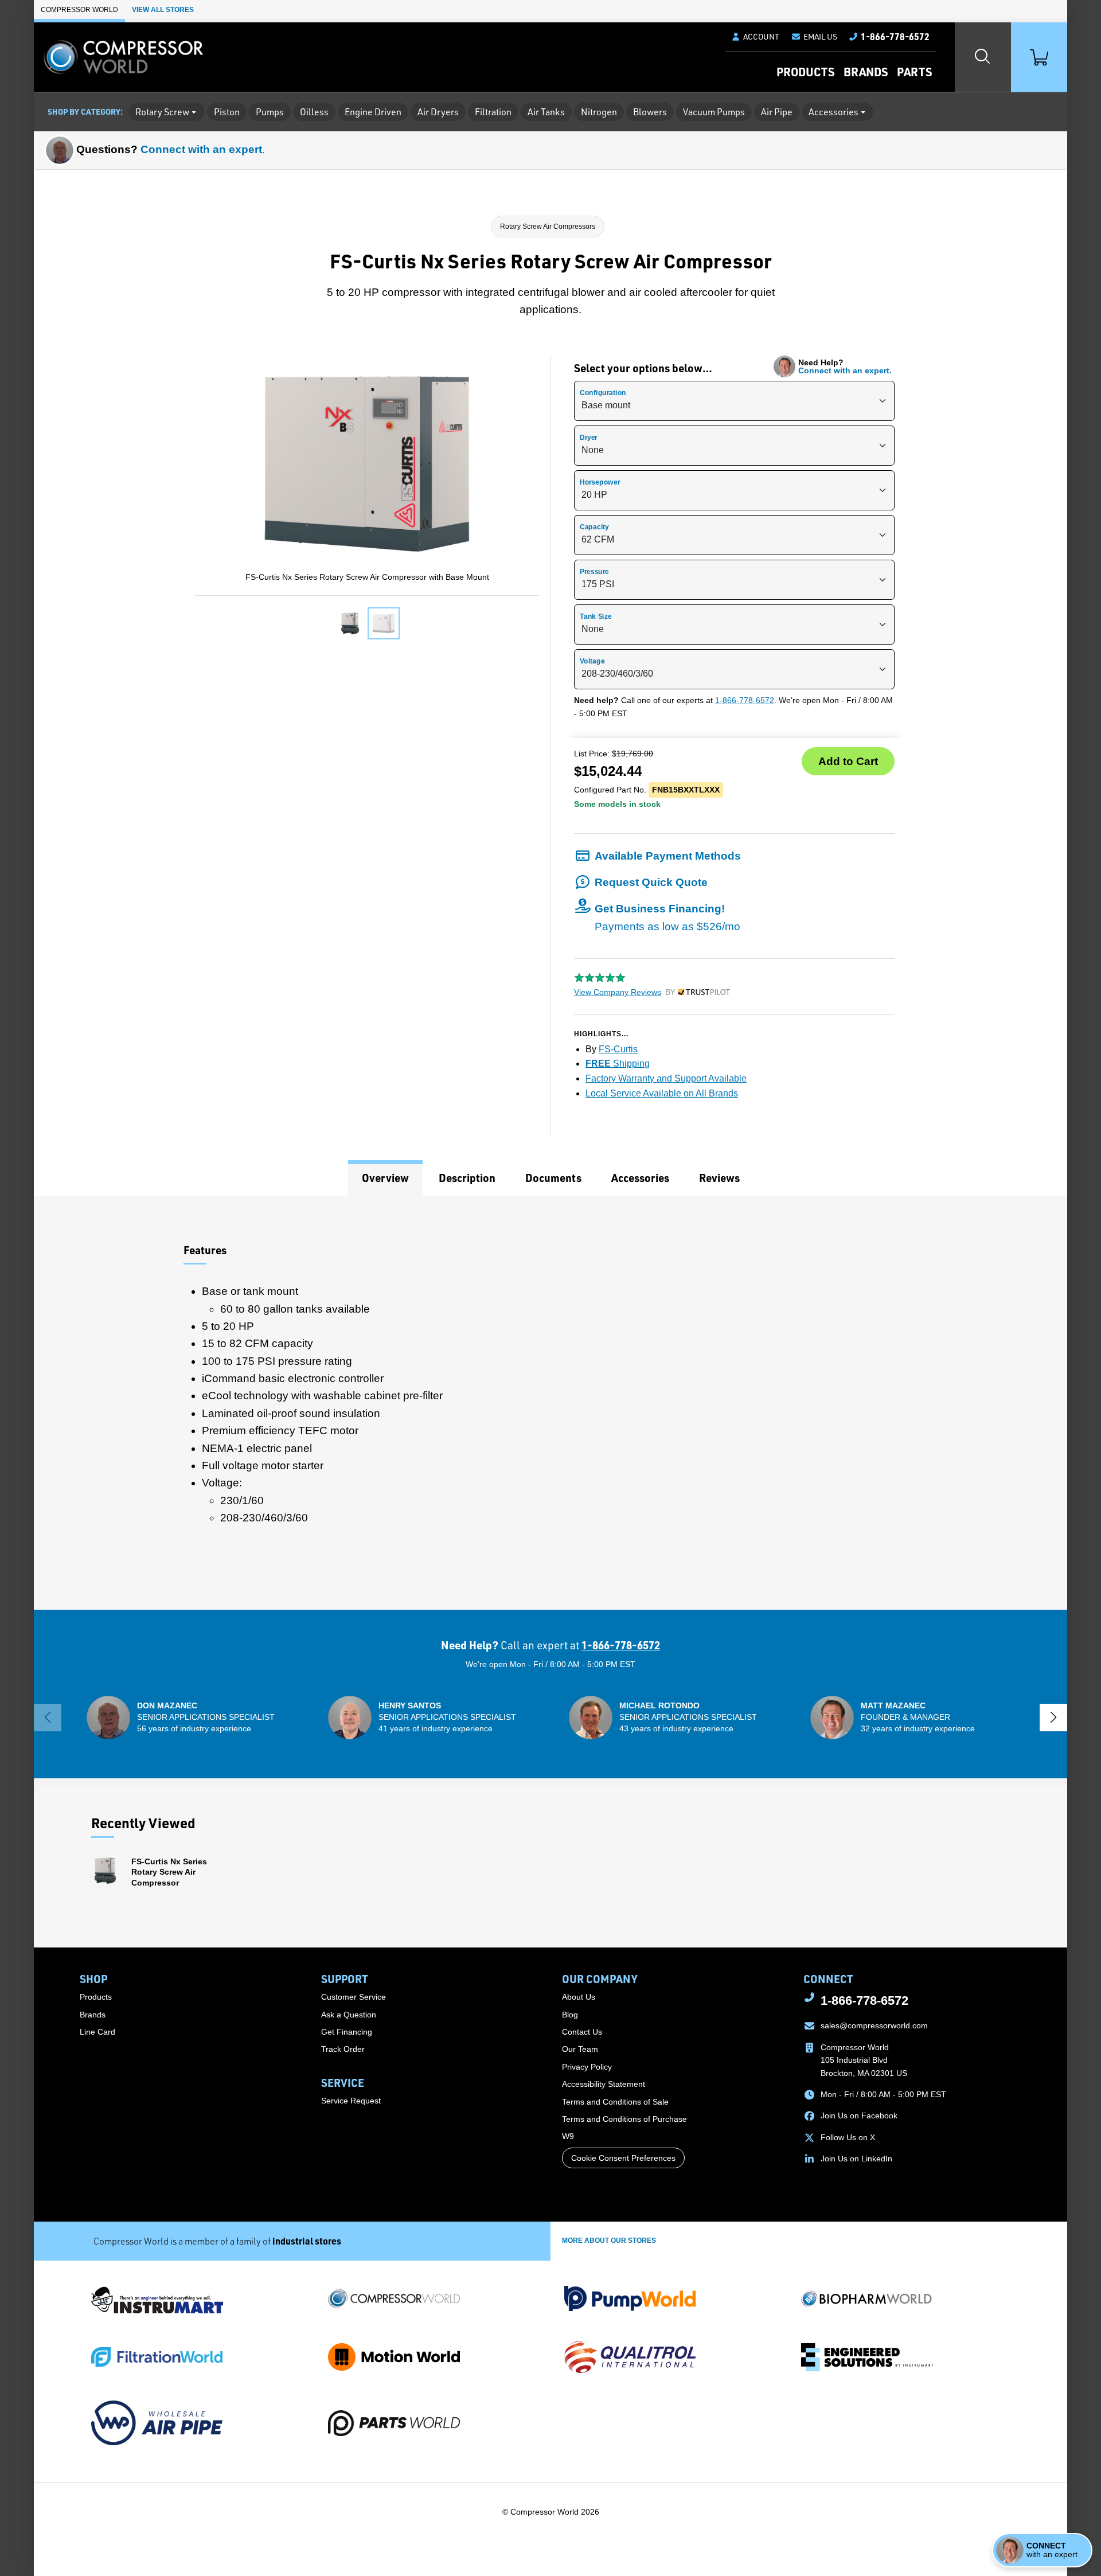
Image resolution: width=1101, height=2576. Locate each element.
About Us (579, 1997)
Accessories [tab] (640, 1178)
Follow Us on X (848, 2137)
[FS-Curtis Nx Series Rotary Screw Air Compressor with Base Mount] (384, 623)
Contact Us (582, 2032)
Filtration (493, 112)
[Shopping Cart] (1039, 57)
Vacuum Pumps (714, 112)
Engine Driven (373, 112)
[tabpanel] (550, 1403)
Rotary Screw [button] (162, 112)
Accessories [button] (833, 112)
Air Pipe (777, 112)
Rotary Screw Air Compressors (548, 227)
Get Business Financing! (667, 917)
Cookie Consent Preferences (623, 2158)
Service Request (351, 2101)
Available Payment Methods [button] (668, 856)
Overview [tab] (385, 1178)
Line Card (97, 2032)
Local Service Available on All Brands (662, 1093)
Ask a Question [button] (349, 2015)
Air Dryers (438, 112)
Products (805, 72)
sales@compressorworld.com (874, 2025)
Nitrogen (599, 112)
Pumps (270, 112)
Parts (914, 72)
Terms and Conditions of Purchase (624, 2119)
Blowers (650, 112)
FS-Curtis (618, 1049)
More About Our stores (609, 2241)
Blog (570, 2015)
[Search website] (983, 57)
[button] (814, 37)
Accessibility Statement (604, 2084)
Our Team (580, 2049)
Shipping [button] (618, 1063)
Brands (866, 72)
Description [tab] (467, 1178)
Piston (227, 112)
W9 (568, 2136)
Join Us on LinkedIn (856, 2159)
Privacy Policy (587, 2067)
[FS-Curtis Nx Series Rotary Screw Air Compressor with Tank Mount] (350, 623)
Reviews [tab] (719, 1178)
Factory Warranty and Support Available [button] (666, 1078)
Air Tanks (546, 112)
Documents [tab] (553, 1178)
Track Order (343, 2049)
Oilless (314, 112)
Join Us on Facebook (859, 2116)
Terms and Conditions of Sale (615, 2102)
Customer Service (354, 1997)
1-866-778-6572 (745, 700)
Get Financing (347, 2032)
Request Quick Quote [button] (651, 882)
